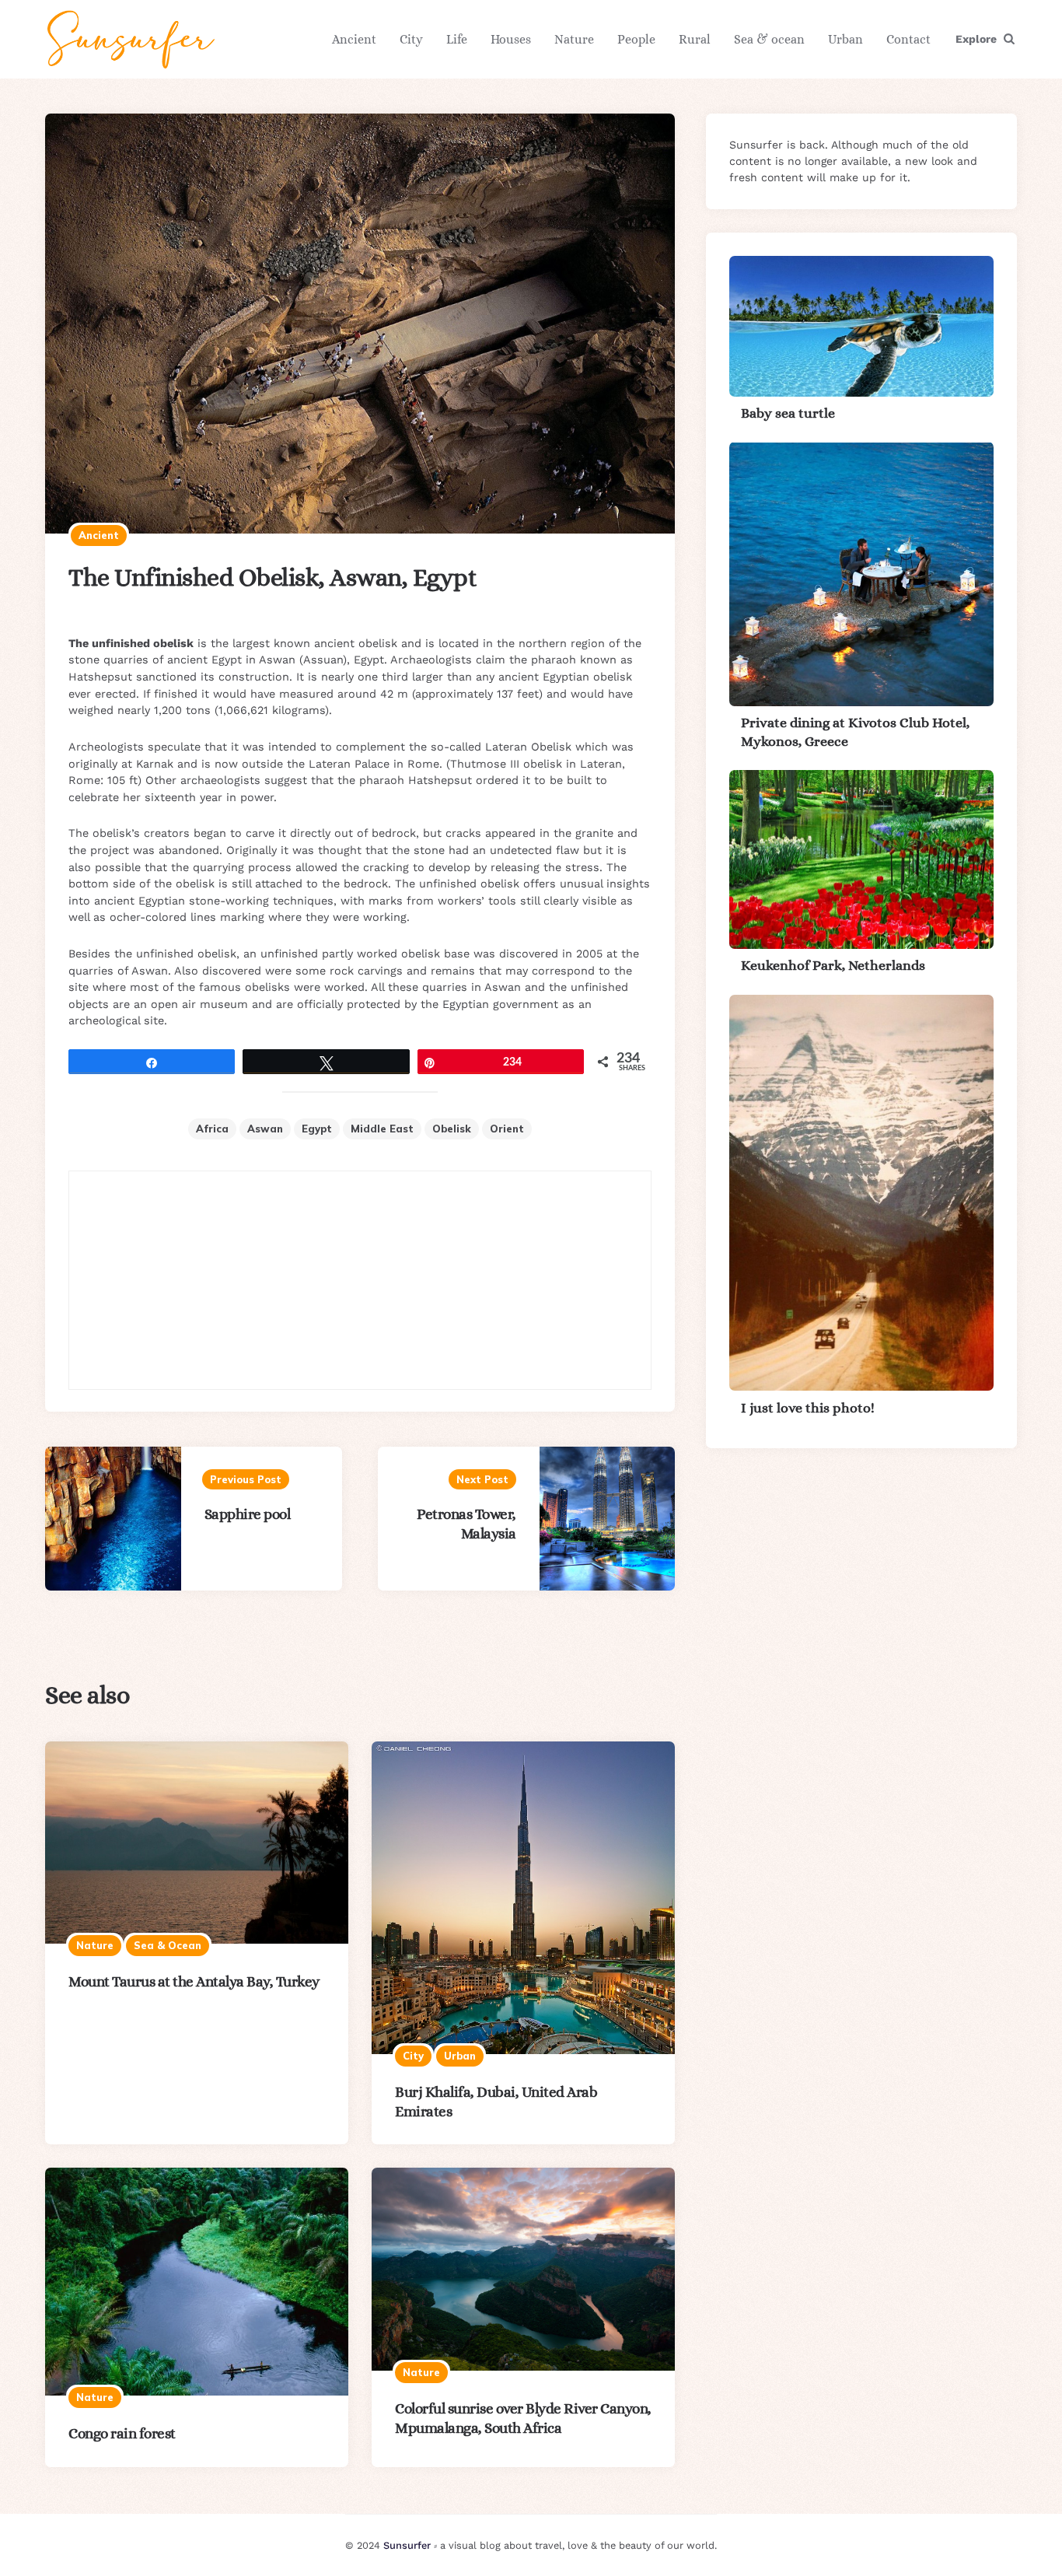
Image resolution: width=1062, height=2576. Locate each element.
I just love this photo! (808, 1407)
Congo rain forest (122, 2433)
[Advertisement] (360, 1280)
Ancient (354, 39)
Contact (908, 39)
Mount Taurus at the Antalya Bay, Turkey (194, 1981)
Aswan (265, 1129)
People (636, 39)
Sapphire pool (248, 1514)
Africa (212, 1129)
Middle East (382, 1129)
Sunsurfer (407, 2545)
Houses (511, 39)
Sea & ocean (769, 39)
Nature (574, 39)
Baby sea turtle (788, 413)
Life (457, 39)
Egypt (317, 1129)
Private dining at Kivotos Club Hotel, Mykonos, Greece (855, 731)
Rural (695, 39)
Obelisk (452, 1129)
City (411, 39)
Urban (845, 39)
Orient (507, 1129)
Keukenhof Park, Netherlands (833, 965)
